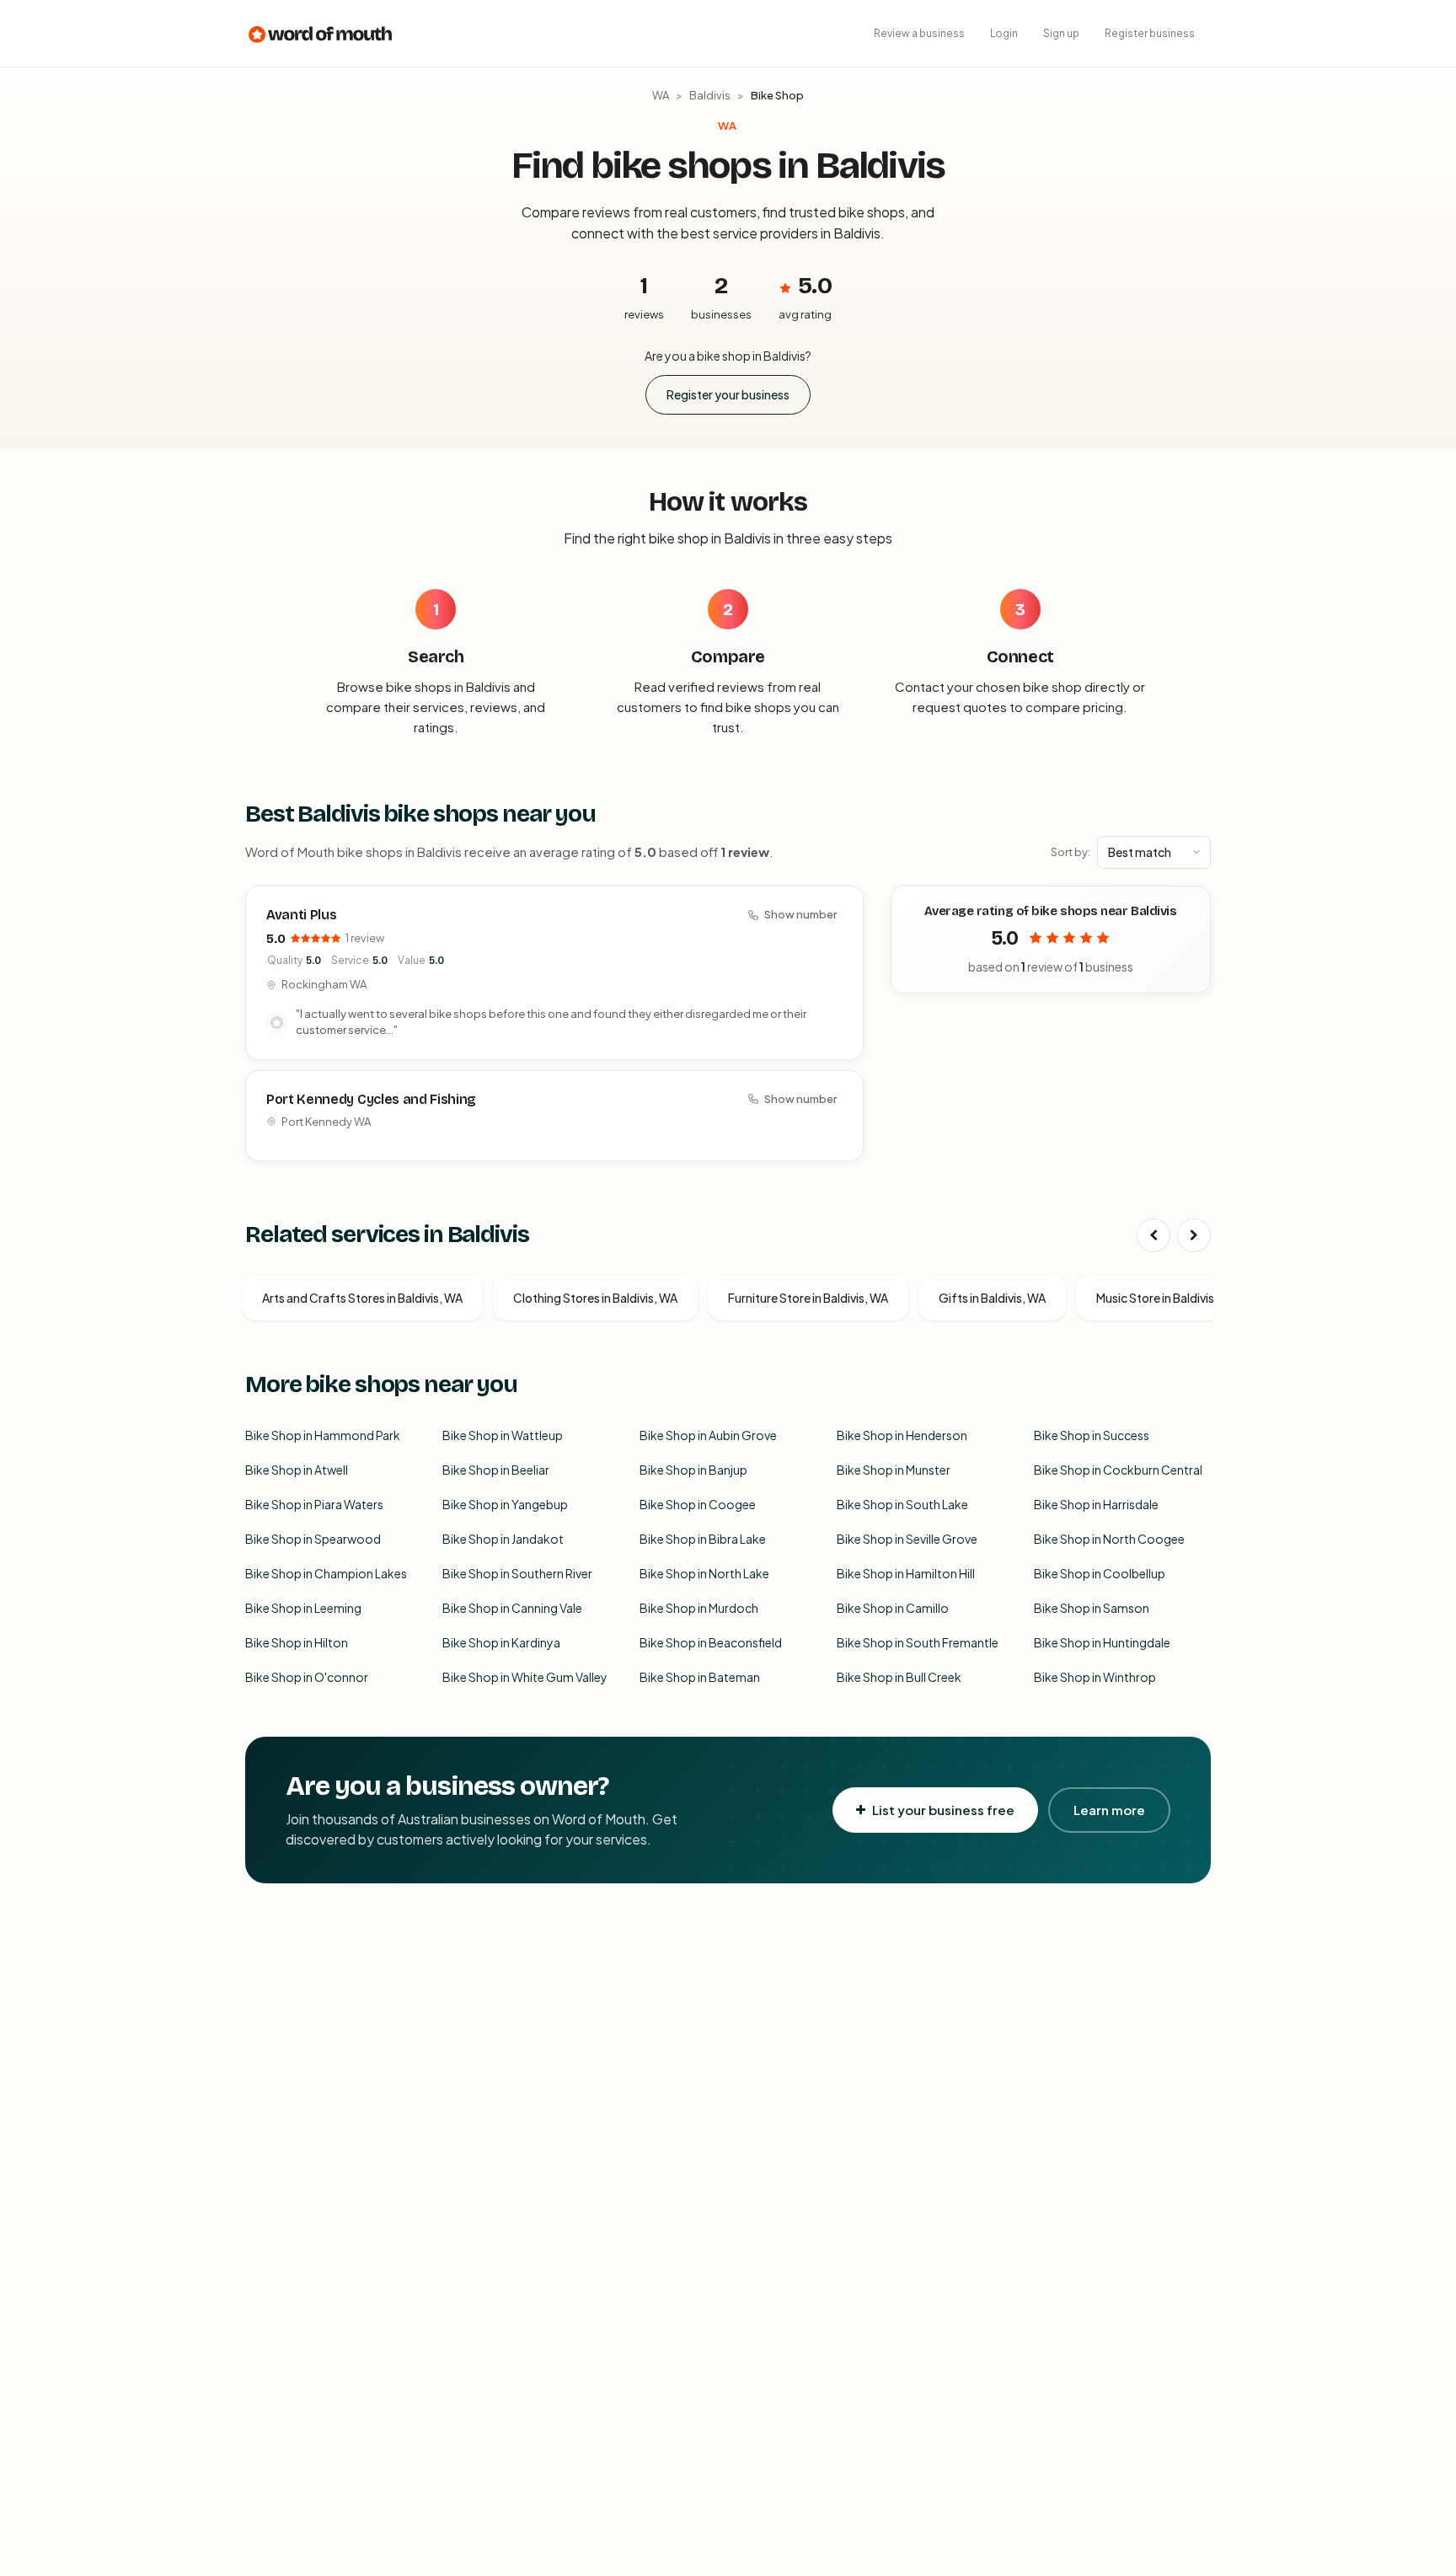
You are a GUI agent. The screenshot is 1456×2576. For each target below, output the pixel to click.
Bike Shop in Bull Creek (899, 1677)
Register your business (728, 394)
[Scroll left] (1154, 1235)
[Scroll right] (1194, 1235)
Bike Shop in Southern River (517, 1573)
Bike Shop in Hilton (297, 1642)
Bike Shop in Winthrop (1095, 1677)
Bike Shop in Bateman (700, 1677)
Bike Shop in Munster (894, 1470)
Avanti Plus (301, 915)
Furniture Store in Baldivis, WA (808, 1298)
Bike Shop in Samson (1092, 1608)
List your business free (943, 1810)
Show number (800, 914)
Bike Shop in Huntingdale (1102, 1642)
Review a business (919, 33)
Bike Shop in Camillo (893, 1608)
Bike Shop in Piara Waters (314, 1504)
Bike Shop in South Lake (902, 1504)
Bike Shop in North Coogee (1109, 1539)
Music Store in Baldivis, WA (1167, 1298)
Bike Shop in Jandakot (503, 1539)
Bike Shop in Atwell (297, 1470)
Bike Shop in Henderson (902, 1435)
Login (1004, 33)
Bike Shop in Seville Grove (907, 1539)
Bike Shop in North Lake (704, 1573)
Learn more (1109, 1810)
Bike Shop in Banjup (693, 1470)
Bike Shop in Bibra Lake (703, 1539)
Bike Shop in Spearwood (313, 1539)
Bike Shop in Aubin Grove (708, 1435)
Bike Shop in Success (1092, 1435)
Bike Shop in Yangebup (505, 1504)
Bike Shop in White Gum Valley (525, 1677)
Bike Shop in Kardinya (501, 1642)
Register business (1150, 33)
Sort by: (1071, 852)
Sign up (1061, 33)
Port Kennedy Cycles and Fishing (371, 1099)
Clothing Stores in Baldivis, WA (595, 1298)
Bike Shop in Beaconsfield (711, 1642)
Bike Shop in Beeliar (496, 1470)
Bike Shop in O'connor (307, 1677)
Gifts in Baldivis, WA (992, 1298)
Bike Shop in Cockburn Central (1118, 1470)
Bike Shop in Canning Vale (512, 1608)
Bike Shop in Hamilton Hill (906, 1573)
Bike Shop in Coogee (698, 1504)
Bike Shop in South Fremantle (918, 1642)
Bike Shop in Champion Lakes (326, 1573)
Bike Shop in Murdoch (699, 1608)
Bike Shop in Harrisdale (1096, 1504)
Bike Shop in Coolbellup (1100, 1573)
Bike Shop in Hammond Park (323, 1435)
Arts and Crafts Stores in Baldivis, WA (362, 1298)
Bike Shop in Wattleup (503, 1435)
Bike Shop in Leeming (303, 1608)
